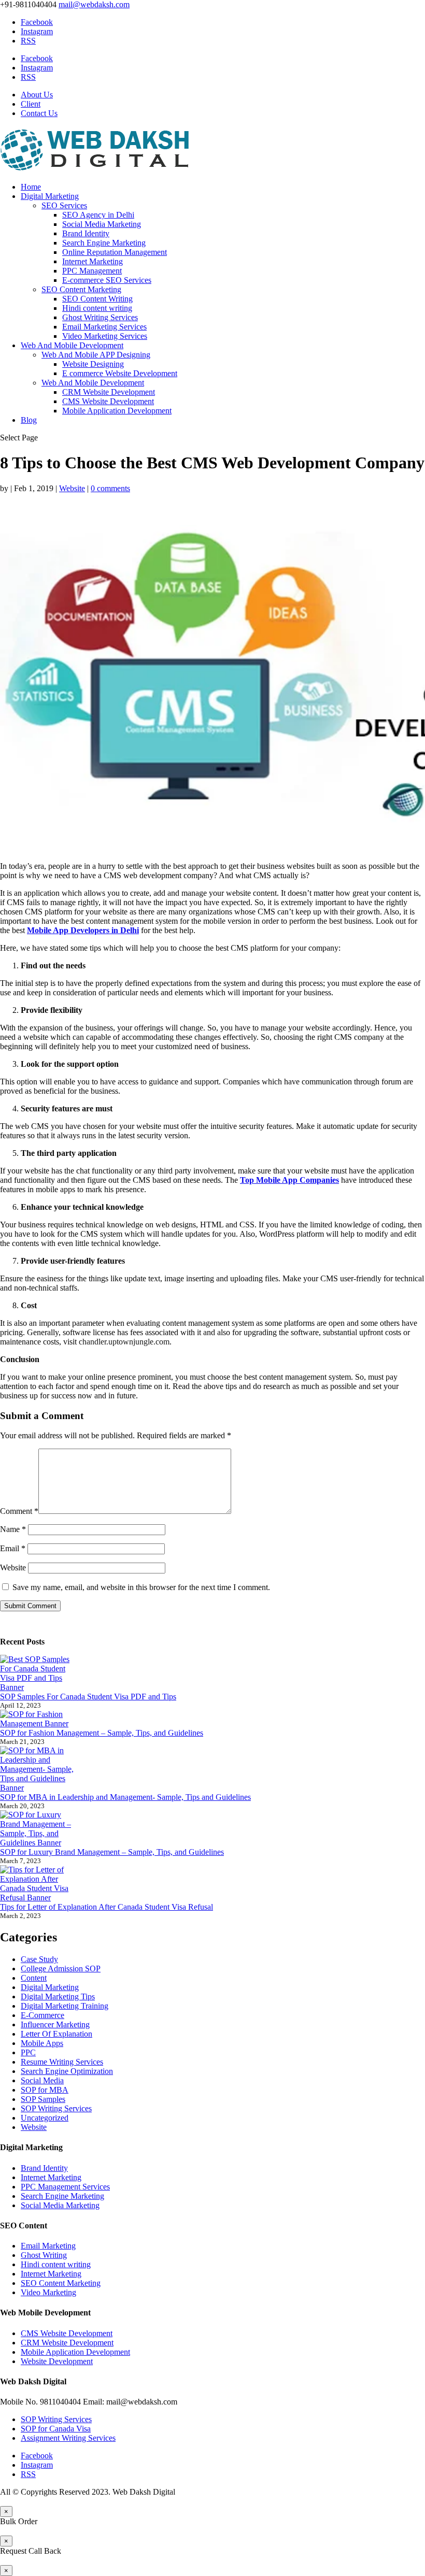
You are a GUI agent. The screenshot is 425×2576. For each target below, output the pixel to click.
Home (31, 187)
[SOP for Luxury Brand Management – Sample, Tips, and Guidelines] (39, 1829)
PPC (28, 2052)
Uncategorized (45, 2118)
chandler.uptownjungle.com (124, 1342)
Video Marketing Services (105, 336)
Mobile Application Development (117, 411)
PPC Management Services (65, 2187)
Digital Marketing (50, 196)
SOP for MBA (45, 2090)
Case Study (39, 1959)
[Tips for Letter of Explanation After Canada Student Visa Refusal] (39, 1884)
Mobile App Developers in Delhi (83, 930)
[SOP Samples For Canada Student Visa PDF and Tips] (39, 1673)
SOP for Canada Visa (56, 2429)
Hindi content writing (97, 308)
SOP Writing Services (56, 2108)
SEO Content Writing (97, 299)
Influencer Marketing (55, 2024)
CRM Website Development (109, 392)
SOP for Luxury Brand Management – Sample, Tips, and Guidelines (112, 1852)
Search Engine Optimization (67, 2071)
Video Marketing (48, 2292)
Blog (29, 420)
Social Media (42, 2080)
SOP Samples (43, 2099)
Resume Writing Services (62, 2062)
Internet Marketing (93, 261)
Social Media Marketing (102, 224)
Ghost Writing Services (100, 317)
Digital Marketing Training (65, 2006)
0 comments (110, 488)
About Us (37, 95)
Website (72, 488)
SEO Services (64, 205)
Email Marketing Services (104, 327)
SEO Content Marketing (81, 289)
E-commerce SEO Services (107, 280)
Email (13, 1548)
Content (34, 1978)
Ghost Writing (44, 2255)
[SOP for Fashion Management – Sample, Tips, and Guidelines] (39, 1719)
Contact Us (39, 113)
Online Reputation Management (115, 252)
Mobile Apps (42, 2043)
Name (13, 1529)
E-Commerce (42, 2015)
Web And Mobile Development (72, 345)
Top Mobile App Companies (289, 1180)
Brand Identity (86, 233)
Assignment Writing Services (68, 2438)
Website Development (57, 2361)
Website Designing (93, 364)
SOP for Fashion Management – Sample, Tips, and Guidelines (102, 1733)
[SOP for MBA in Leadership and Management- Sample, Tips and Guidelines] (39, 1769)
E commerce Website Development (120, 373)
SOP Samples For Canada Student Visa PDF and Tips (88, 1697)
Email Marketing (48, 2246)
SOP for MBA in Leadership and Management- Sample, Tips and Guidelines (125, 1797)
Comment (19, 1511)
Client (31, 104)
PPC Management (92, 271)
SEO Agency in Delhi (98, 215)
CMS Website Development (108, 401)
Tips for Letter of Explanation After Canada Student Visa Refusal (107, 1907)
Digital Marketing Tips (58, 1997)
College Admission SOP (61, 1969)
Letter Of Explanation (56, 2034)
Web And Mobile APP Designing (96, 355)
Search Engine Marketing (104, 243)
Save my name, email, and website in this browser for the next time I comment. (141, 1587)
